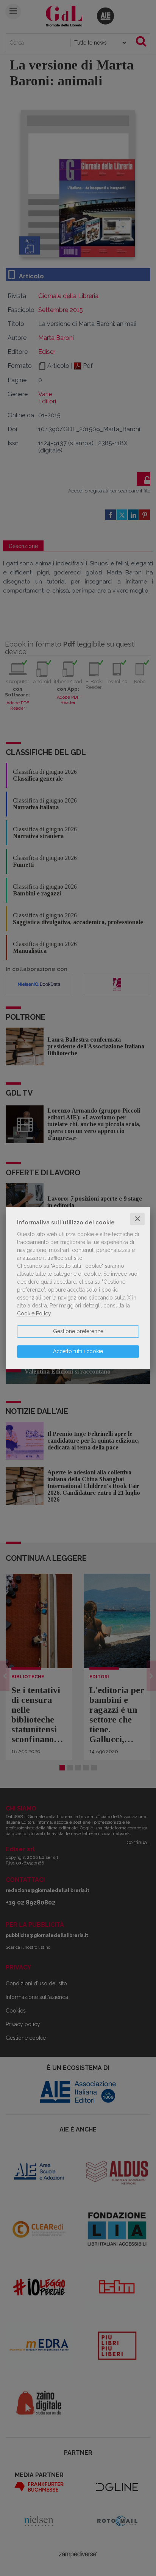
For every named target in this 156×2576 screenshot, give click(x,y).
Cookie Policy (34, 1313)
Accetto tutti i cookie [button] (78, 1351)
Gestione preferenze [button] (78, 1331)
